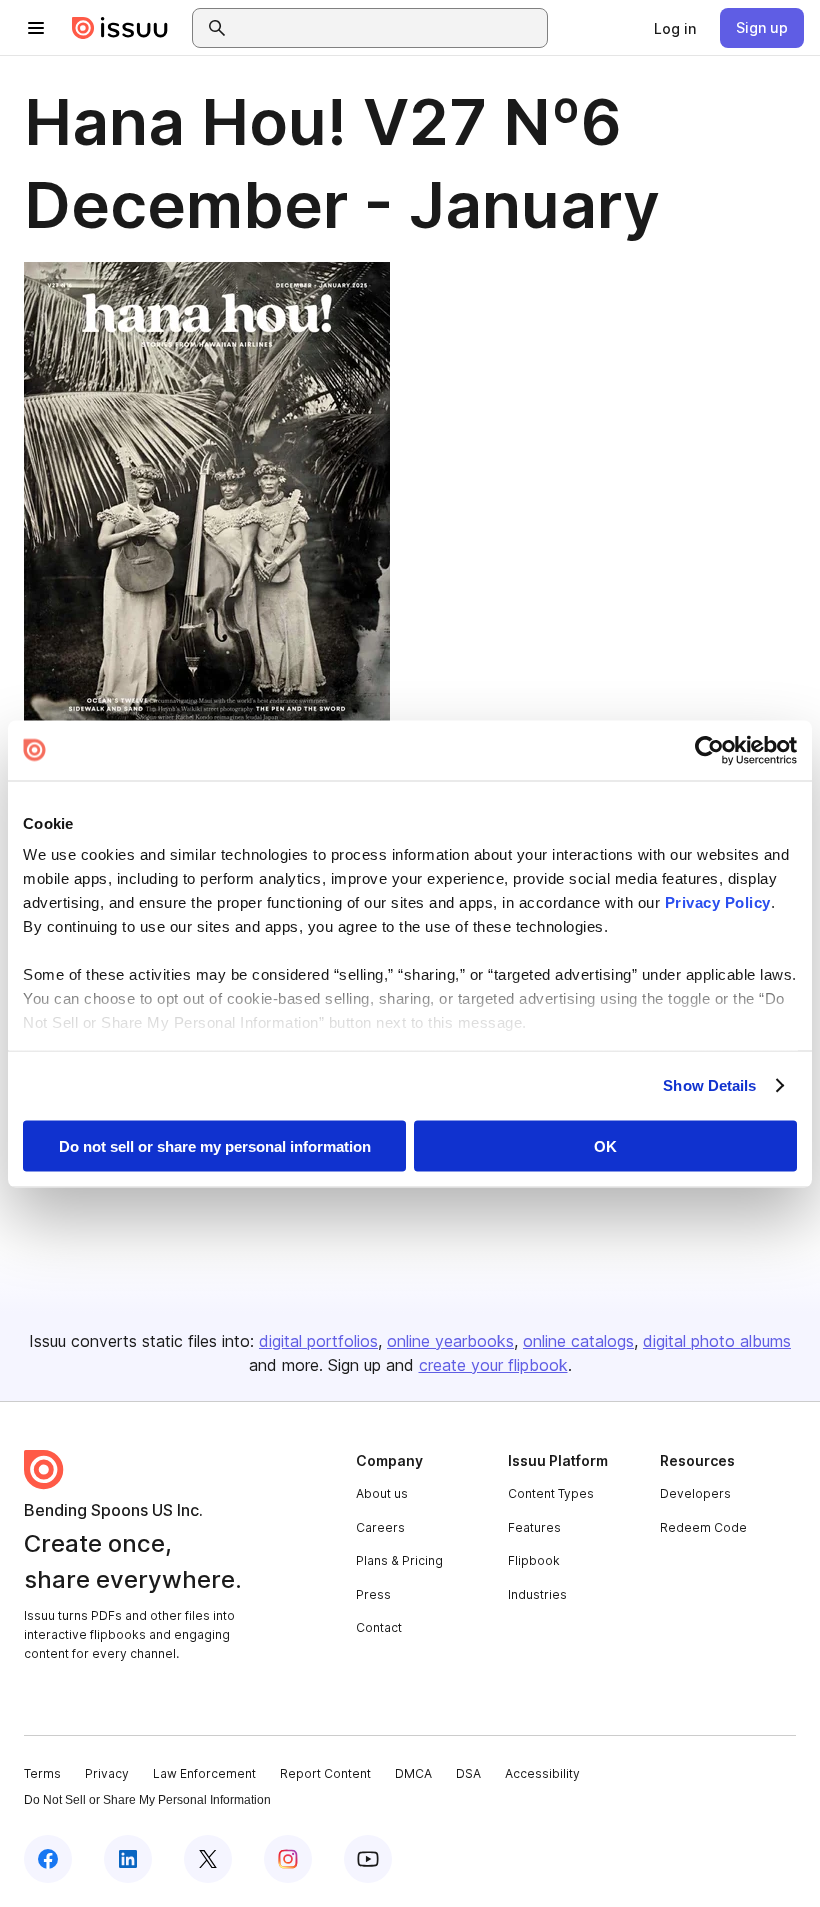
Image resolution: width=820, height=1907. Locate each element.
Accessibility (542, 1773)
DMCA (413, 1773)
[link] (675, 28)
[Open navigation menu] (36, 28)
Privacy (107, 1773)
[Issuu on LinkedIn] (128, 1859)
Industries (537, 1594)
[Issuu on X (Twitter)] (208, 1859)
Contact (379, 1627)
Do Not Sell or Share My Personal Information (147, 1800)
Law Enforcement (204, 1773)
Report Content (325, 1773)
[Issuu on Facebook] (48, 1859)
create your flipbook (493, 1365)
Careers (380, 1527)
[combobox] (388, 28)
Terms (42, 1773)
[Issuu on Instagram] (288, 1859)
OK (605, 1145)
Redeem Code (703, 1527)
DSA (468, 1773)
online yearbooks (450, 1341)
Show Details (709, 1085)
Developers (695, 1493)
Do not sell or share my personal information (215, 1145)
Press (373, 1594)
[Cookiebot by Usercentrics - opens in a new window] (709, 750)
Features (534, 1527)
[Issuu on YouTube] (368, 1859)
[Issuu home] (120, 28)
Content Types (551, 1493)
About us (382, 1493)
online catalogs (578, 1341)
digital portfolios (318, 1341)
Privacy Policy (718, 902)
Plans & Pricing (399, 1560)
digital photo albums (717, 1341)
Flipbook (534, 1560)
